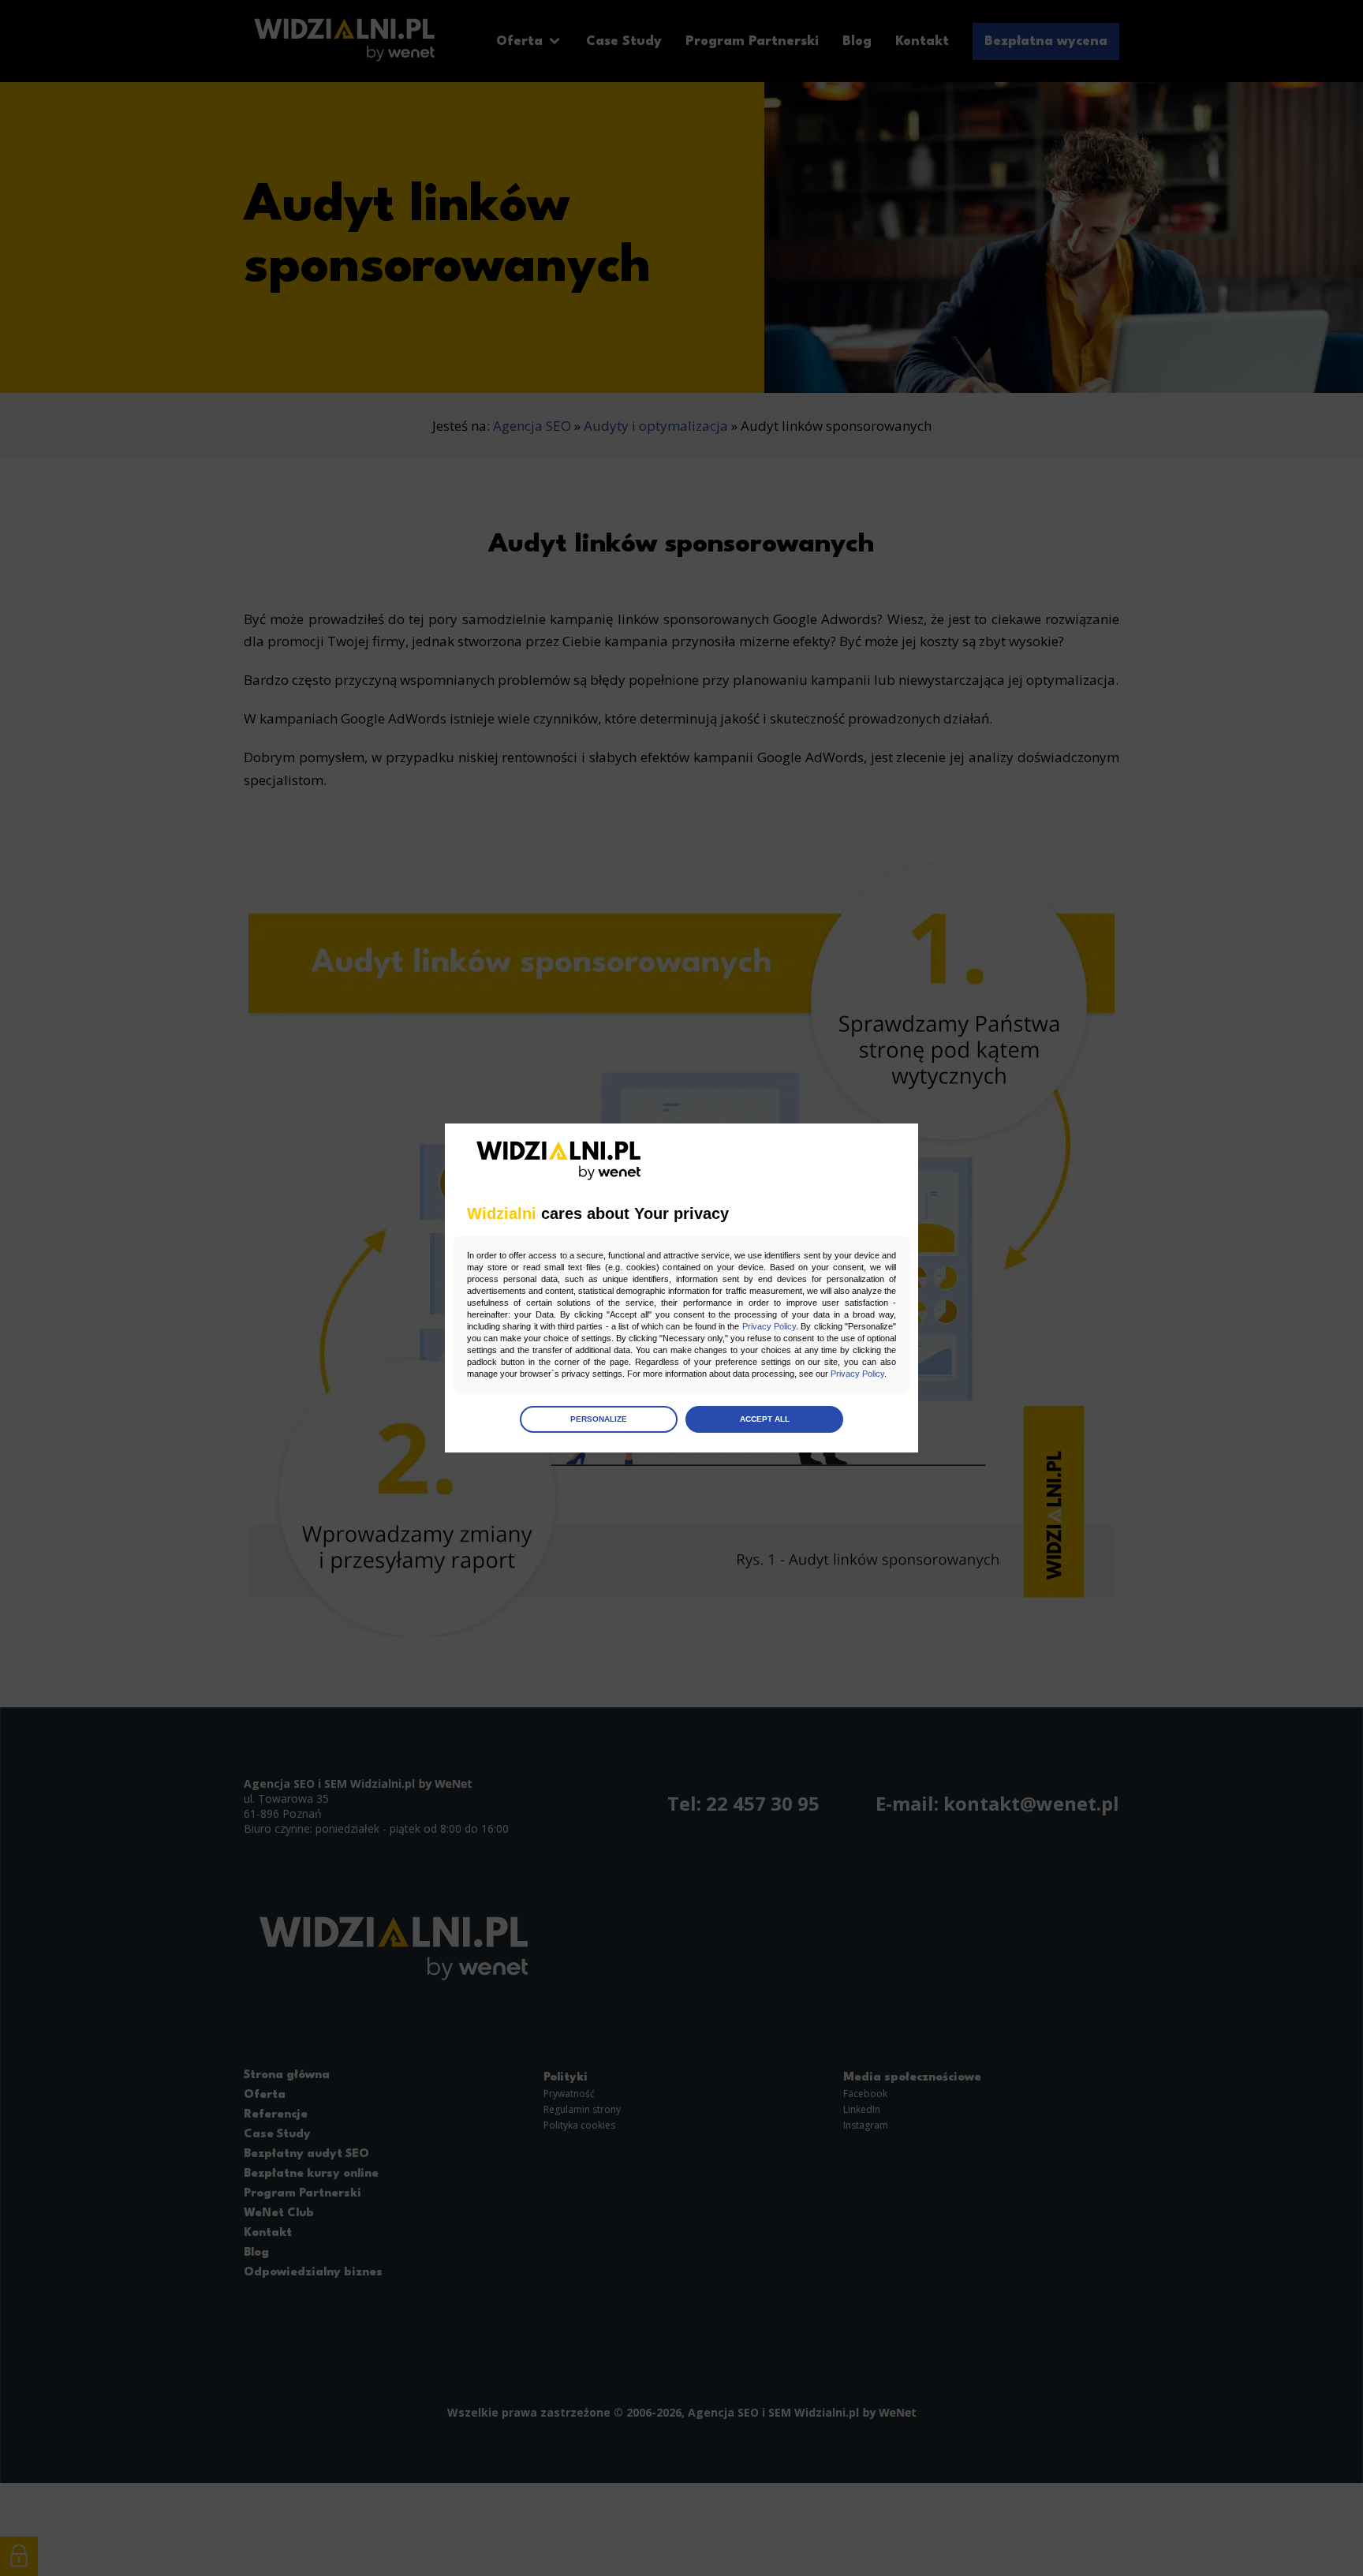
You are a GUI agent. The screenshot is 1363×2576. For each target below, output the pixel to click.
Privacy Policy (769, 1326)
